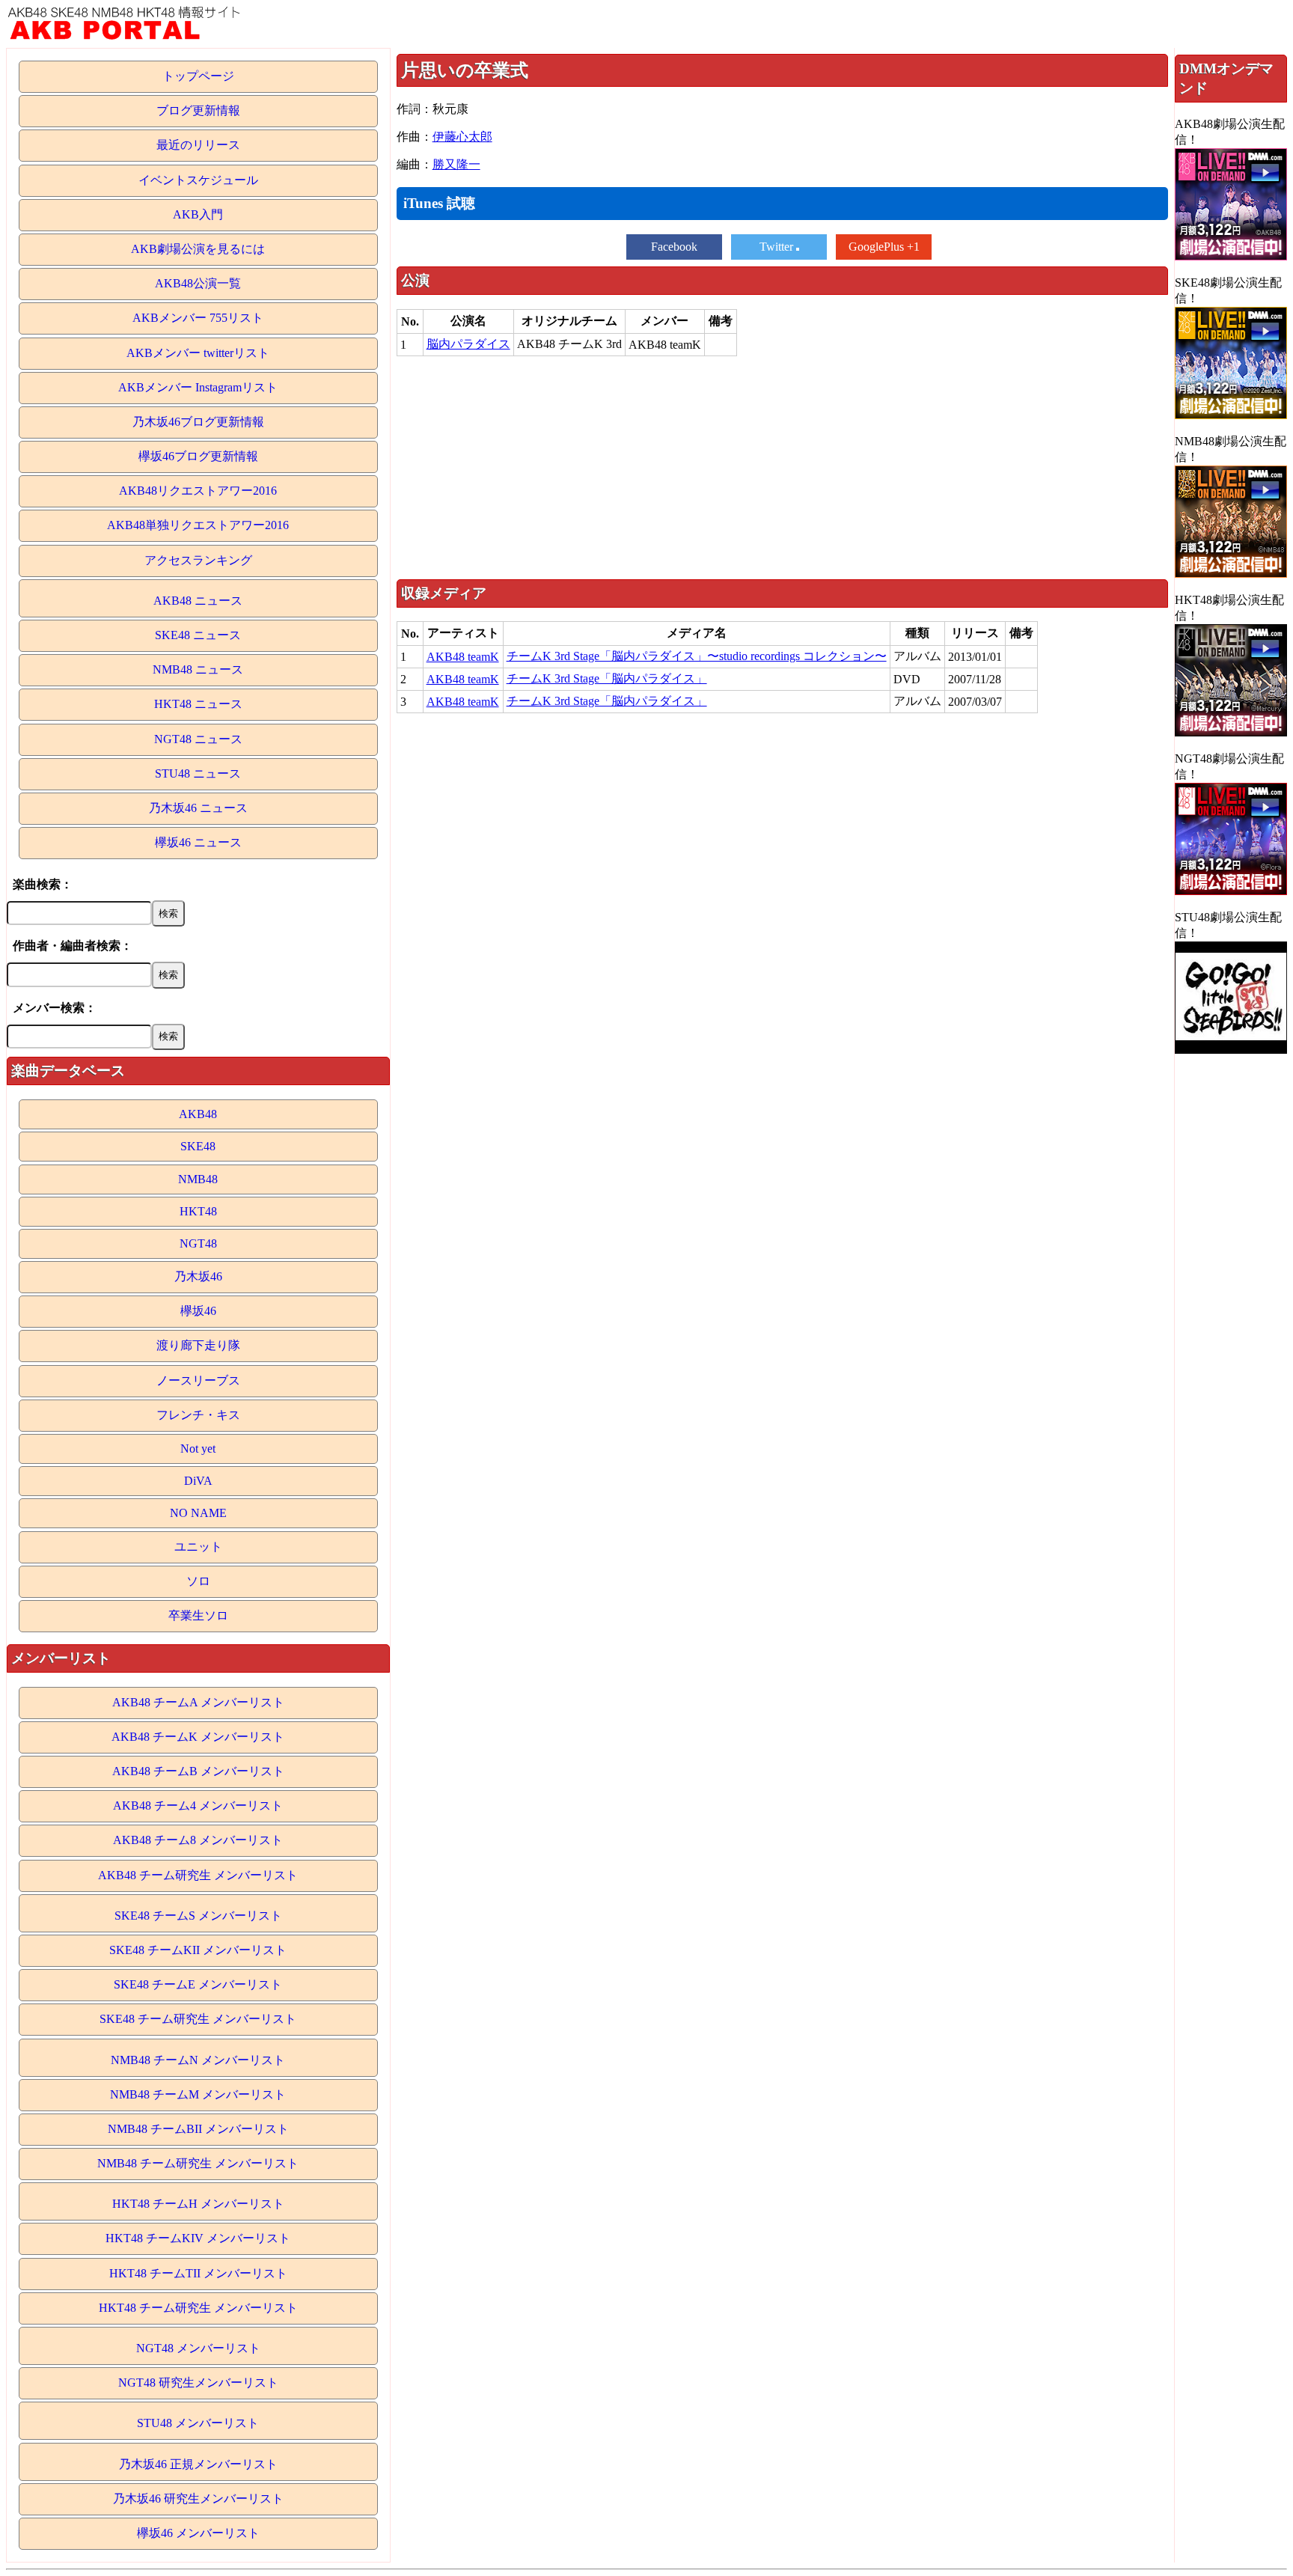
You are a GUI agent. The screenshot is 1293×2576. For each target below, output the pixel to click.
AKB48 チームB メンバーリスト (198, 1771)
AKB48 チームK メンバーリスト (198, 1737)
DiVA (198, 1481)
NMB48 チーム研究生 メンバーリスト (198, 2163)
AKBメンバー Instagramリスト (198, 387)
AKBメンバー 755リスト (198, 318)
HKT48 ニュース (198, 704)
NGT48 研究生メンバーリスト (198, 2383)
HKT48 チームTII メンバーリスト (198, 2273)
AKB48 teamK (463, 657)
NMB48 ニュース (198, 669)
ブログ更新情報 (198, 110)
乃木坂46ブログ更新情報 (198, 422)
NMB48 (198, 1179)
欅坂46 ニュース (198, 842)
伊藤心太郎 (462, 137)
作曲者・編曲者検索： (73, 946)
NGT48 (198, 1243)
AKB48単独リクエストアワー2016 (198, 525)
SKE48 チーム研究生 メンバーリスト (198, 2019)
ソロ (198, 1581)
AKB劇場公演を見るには (198, 249)
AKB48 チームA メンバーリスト (198, 1702)
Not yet (198, 1449)
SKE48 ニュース (198, 635)
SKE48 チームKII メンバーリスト (198, 1950)
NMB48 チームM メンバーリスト (198, 2094)
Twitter (778, 247)
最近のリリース (198, 145)
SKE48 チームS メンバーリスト (198, 1916)
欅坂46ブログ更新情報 (198, 456)
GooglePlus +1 (884, 247)
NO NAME (198, 1513)
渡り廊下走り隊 (198, 1345)
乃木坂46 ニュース (198, 808)
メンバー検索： (55, 1008)
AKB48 (198, 1114)
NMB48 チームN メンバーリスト (198, 2060)
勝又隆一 (456, 164)
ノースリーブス (198, 1380)
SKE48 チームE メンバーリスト (198, 1984)
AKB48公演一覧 (198, 283)
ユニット (198, 1547)
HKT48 (198, 1211)
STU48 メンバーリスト (198, 2423)
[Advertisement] (782, 467)
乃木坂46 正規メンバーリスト (198, 2464)
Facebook (674, 247)
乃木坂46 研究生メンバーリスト (198, 2499)
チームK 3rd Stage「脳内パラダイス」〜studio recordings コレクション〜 (697, 656)
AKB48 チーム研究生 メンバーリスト (198, 1875)
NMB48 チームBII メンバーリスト (198, 2129)
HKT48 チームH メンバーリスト (198, 2204)
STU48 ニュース (198, 773)
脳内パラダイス (468, 344)
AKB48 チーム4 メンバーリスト (198, 1806)
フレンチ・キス (198, 1415)
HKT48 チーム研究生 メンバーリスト (198, 2308)
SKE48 (198, 1146)
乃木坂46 (198, 1276)
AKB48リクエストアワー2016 (198, 491)
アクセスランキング (198, 560)
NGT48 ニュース (198, 739)
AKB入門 (198, 214)
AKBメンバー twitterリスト (198, 353)
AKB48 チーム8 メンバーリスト (198, 1840)
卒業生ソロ (198, 1615)
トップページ (198, 76)
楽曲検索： (43, 884)
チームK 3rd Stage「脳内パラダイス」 (607, 678)
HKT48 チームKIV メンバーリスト (198, 2238)
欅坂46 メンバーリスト (198, 2533)
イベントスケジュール (198, 180)
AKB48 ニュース (198, 601)
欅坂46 (198, 1311)
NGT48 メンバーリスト (198, 2348)
